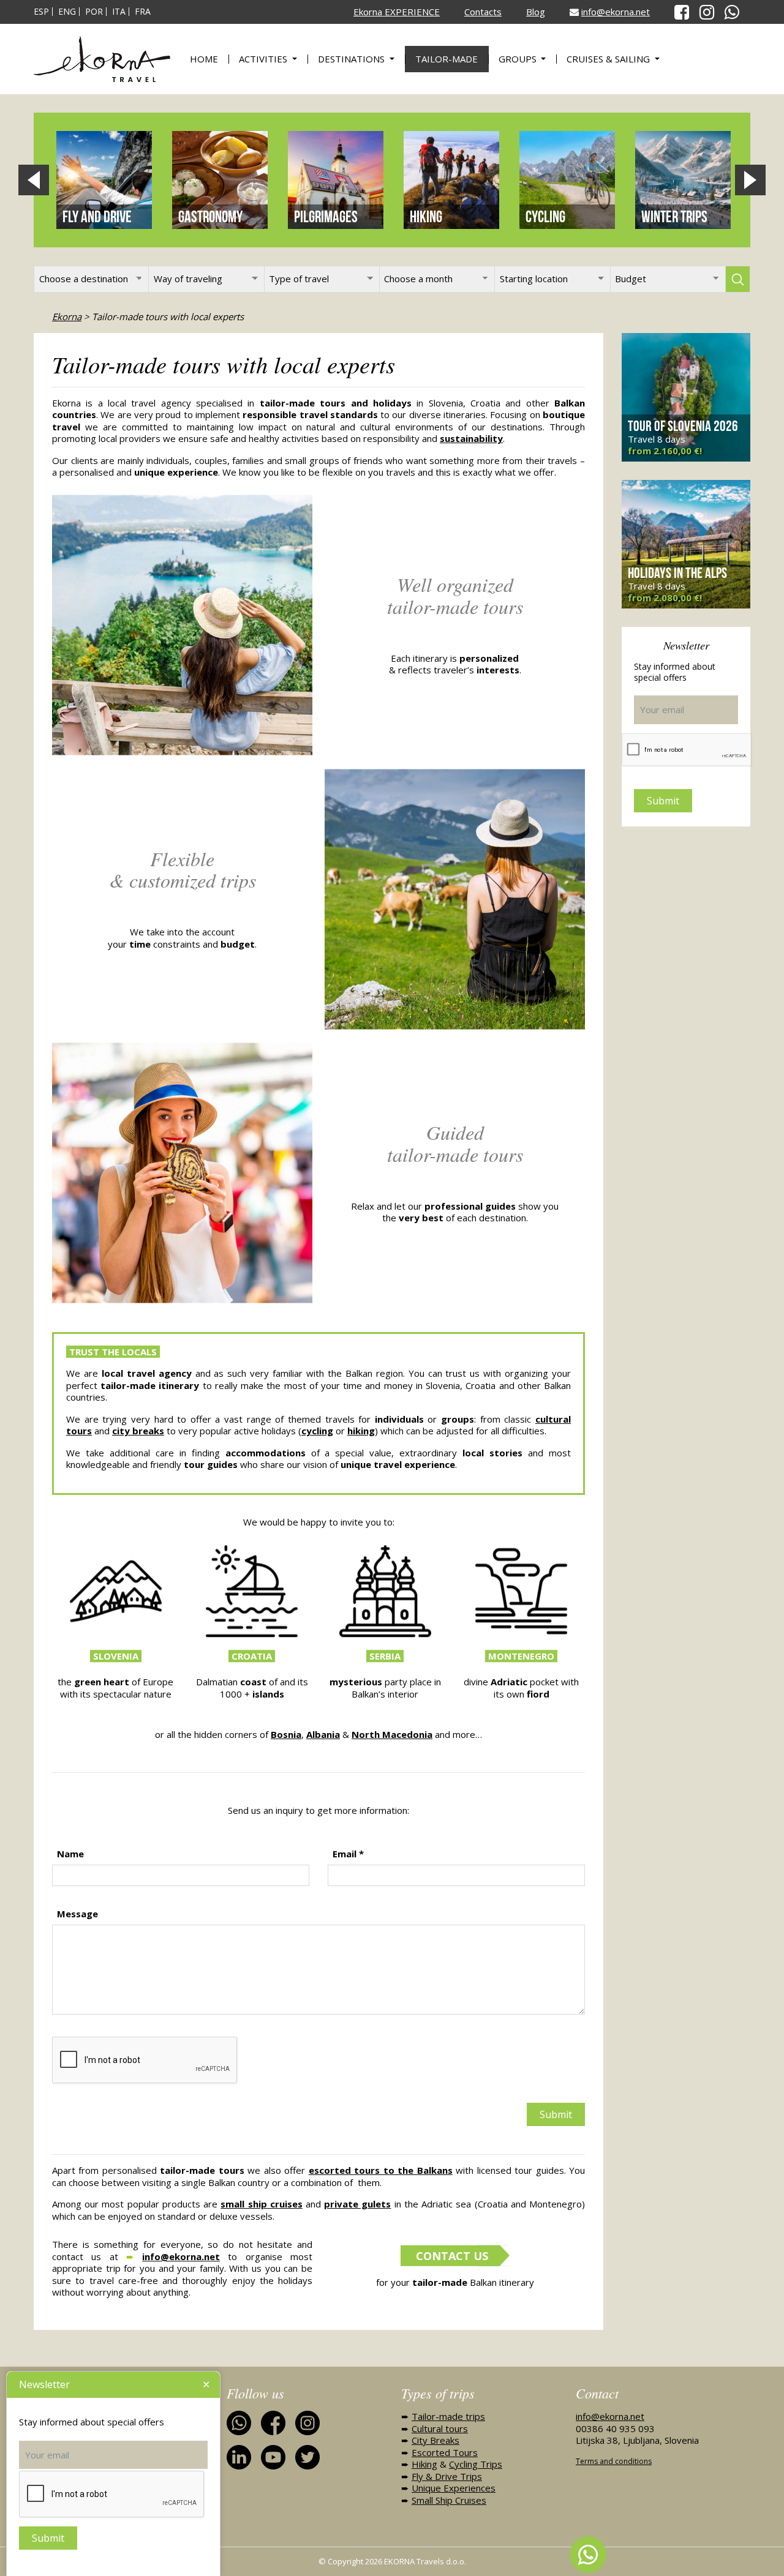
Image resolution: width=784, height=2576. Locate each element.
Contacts (483, 12)
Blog (536, 12)
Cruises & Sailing (609, 59)
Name (70, 1854)
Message (77, 1914)
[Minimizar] (206, 2385)
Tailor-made (447, 59)
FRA (143, 12)
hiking (361, 1431)
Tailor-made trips (448, 2416)
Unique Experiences (454, 2488)
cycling (317, 1431)
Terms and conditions (614, 2461)
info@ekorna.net (616, 12)
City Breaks (435, 2440)
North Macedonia (392, 1734)
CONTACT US (452, 2256)
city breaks (138, 1431)
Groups (519, 59)
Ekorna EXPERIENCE (397, 12)
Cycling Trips (476, 2464)
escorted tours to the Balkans (381, 2170)
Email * (348, 1854)
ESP (41, 12)
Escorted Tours (445, 2452)
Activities (264, 59)
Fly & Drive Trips (447, 2476)
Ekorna (67, 316)
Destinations (352, 59)
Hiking (424, 2464)
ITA (119, 12)
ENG (67, 12)
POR (94, 12)
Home (204, 59)
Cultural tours (440, 2428)
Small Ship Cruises (449, 2500)
